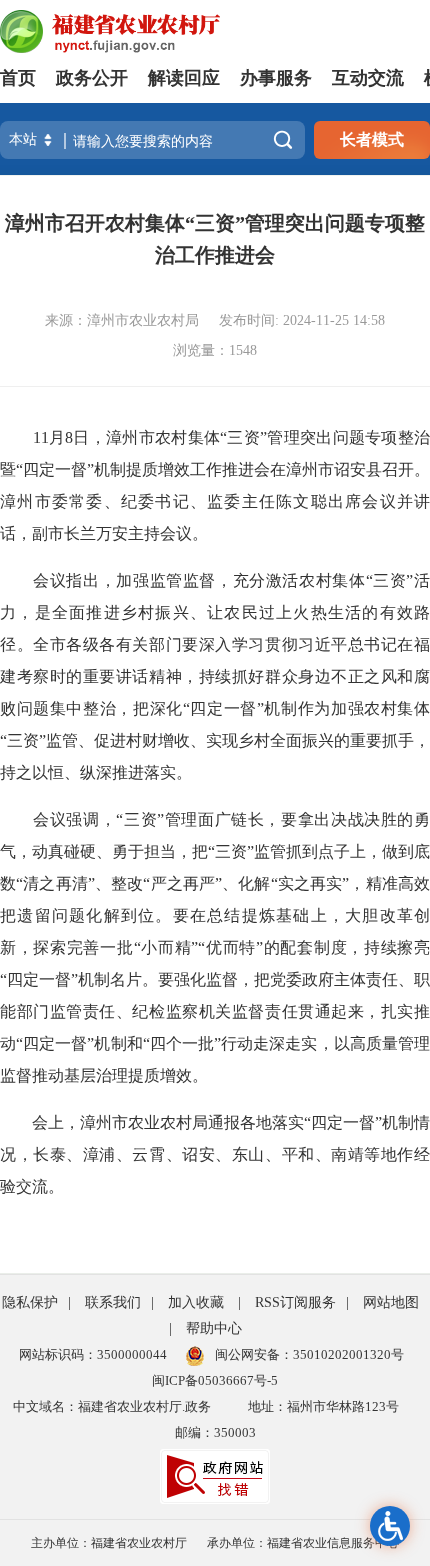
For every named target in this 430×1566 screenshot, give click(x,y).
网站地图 (391, 1302)
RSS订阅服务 (295, 1302)
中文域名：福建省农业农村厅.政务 (112, 1406)
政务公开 (92, 78)
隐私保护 (30, 1302)
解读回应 (184, 78)
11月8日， (69, 437)
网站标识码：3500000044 (93, 1354)
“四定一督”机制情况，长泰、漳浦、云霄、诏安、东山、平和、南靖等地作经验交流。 (215, 1154)
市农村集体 (179, 437)
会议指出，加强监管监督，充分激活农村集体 (199, 580)
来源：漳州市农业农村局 (122, 320)
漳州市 (310, 469)
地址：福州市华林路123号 (323, 1406)
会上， (56, 1122)
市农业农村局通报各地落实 (208, 1122)
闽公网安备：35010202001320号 (309, 1354)
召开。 (406, 469)
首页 (18, 78)
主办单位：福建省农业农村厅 (109, 1543)
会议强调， (74, 819)
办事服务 (276, 78)
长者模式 (372, 139)
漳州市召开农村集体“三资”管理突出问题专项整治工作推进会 (215, 239)
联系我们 (113, 1302)
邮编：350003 (215, 1432)
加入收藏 (196, 1302)
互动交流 (368, 78)
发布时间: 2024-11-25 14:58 (302, 320)
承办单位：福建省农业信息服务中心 (303, 1543)
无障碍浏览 (390, 1526)
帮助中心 (214, 1328)
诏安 (350, 469)
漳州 (122, 437)
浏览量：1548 (215, 350)
